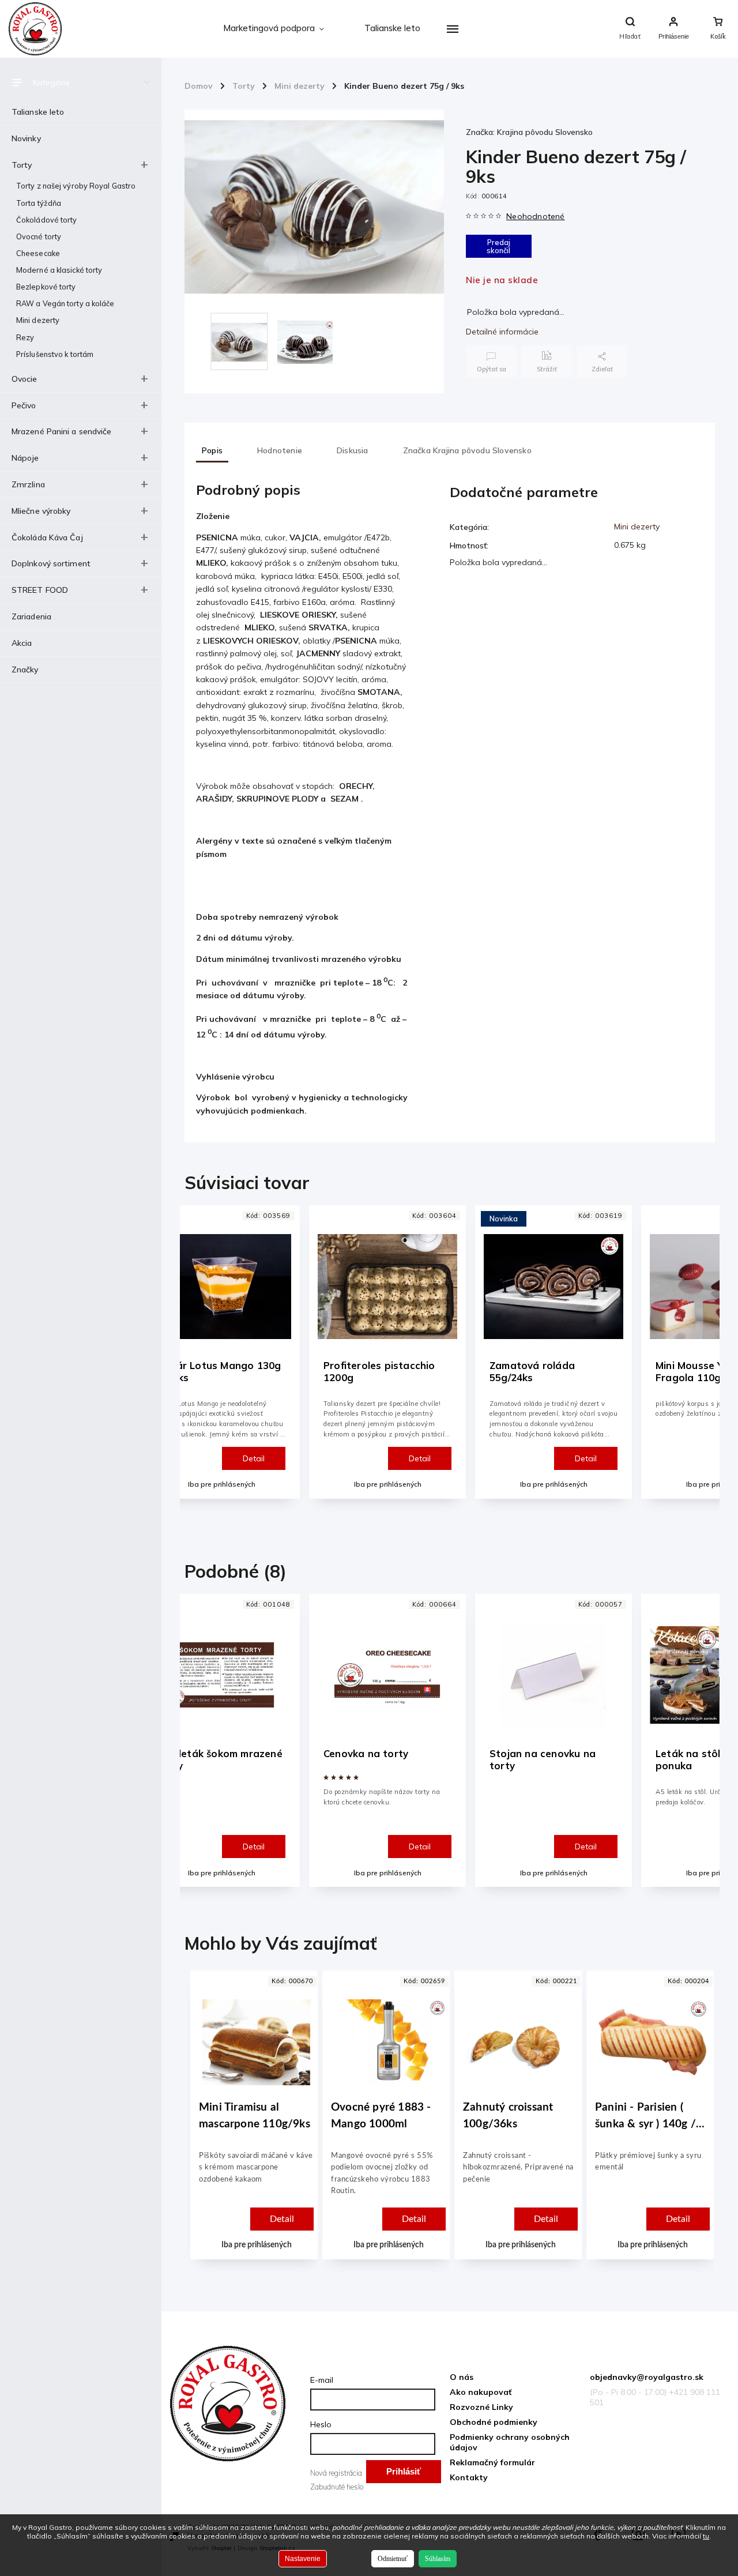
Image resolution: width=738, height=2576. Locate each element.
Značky (25, 670)
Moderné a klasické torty (59, 270)
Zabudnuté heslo (337, 2487)
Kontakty (469, 2477)
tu (706, 2536)
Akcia (22, 643)
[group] (252, 2126)
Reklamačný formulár (492, 2462)
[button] (256, 2190)
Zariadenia (31, 616)
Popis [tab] (212, 450)
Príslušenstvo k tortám (55, 354)
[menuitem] (274, 29)
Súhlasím (438, 2559)
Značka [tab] (467, 450)
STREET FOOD (40, 590)
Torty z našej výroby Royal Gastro (76, 186)
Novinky (26, 138)
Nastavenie (303, 2559)
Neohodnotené (535, 216)
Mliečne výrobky (41, 511)
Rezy (25, 337)
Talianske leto (38, 112)
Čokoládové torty (47, 220)
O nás (462, 2377)
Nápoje (25, 458)
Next (704, 1362)
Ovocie (25, 379)
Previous (199, 1362)
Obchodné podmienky (494, 2422)
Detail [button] (282, 2219)
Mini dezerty (38, 320)
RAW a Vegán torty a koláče (65, 303)
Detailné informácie (502, 332)
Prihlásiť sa (404, 2475)
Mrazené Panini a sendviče (62, 431)
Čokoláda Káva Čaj (47, 537)
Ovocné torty (39, 236)
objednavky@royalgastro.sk (647, 2377)
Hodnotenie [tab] (280, 450)
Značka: (529, 132)
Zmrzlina (28, 484)
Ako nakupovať (481, 2392)
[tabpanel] (387, 1352)
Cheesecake (38, 253)
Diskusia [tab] (353, 450)
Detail (254, 1458)
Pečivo (24, 405)
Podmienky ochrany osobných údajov (510, 2442)
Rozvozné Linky (481, 2407)
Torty (22, 165)
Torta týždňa (39, 203)
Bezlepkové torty (46, 287)
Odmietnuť (393, 2559)
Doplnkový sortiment (51, 563)
